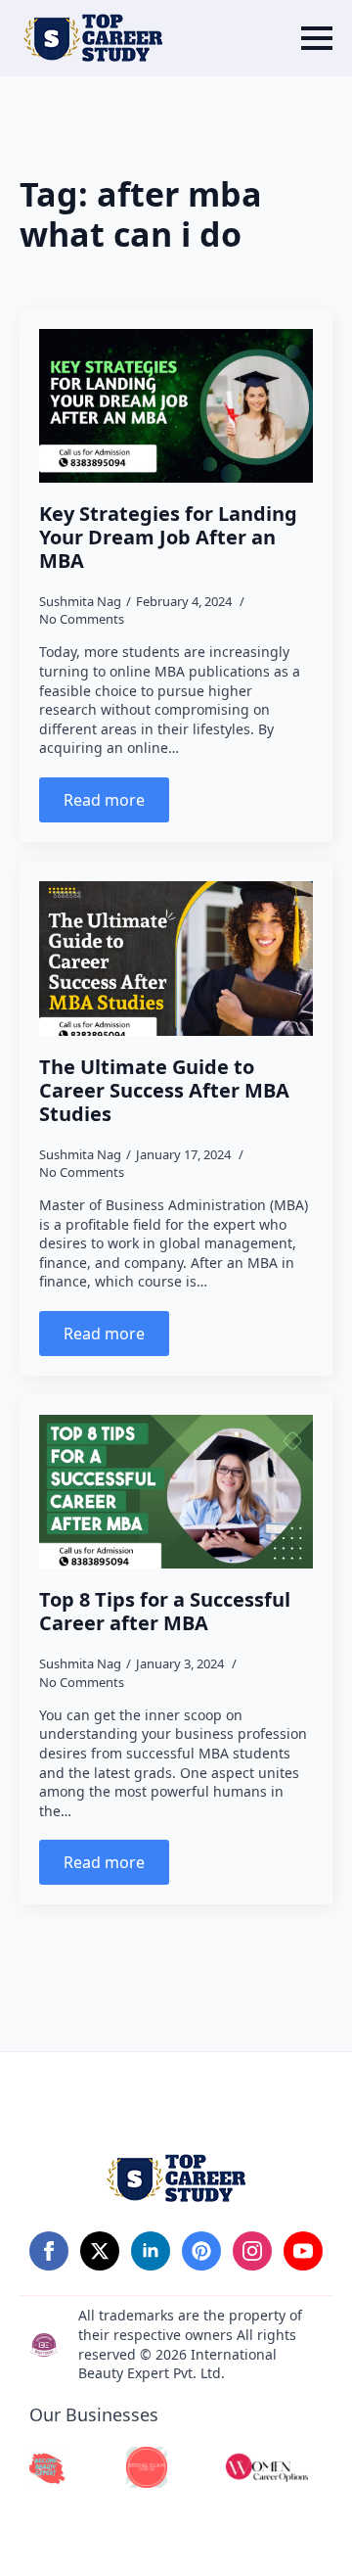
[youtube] (303, 2251)
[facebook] (49, 2251)
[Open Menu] (317, 38)
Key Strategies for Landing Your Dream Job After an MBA (168, 538)
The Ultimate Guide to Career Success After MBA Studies (164, 1091)
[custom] (201, 2251)
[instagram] (252, 2251)
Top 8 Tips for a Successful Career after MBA (165, 1612)
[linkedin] (151, 2251)
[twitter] (100, 2251)
